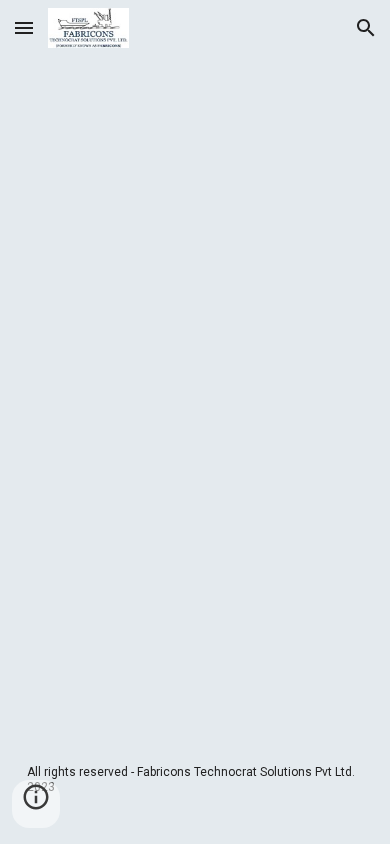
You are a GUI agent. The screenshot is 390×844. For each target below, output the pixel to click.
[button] (24, 27)
